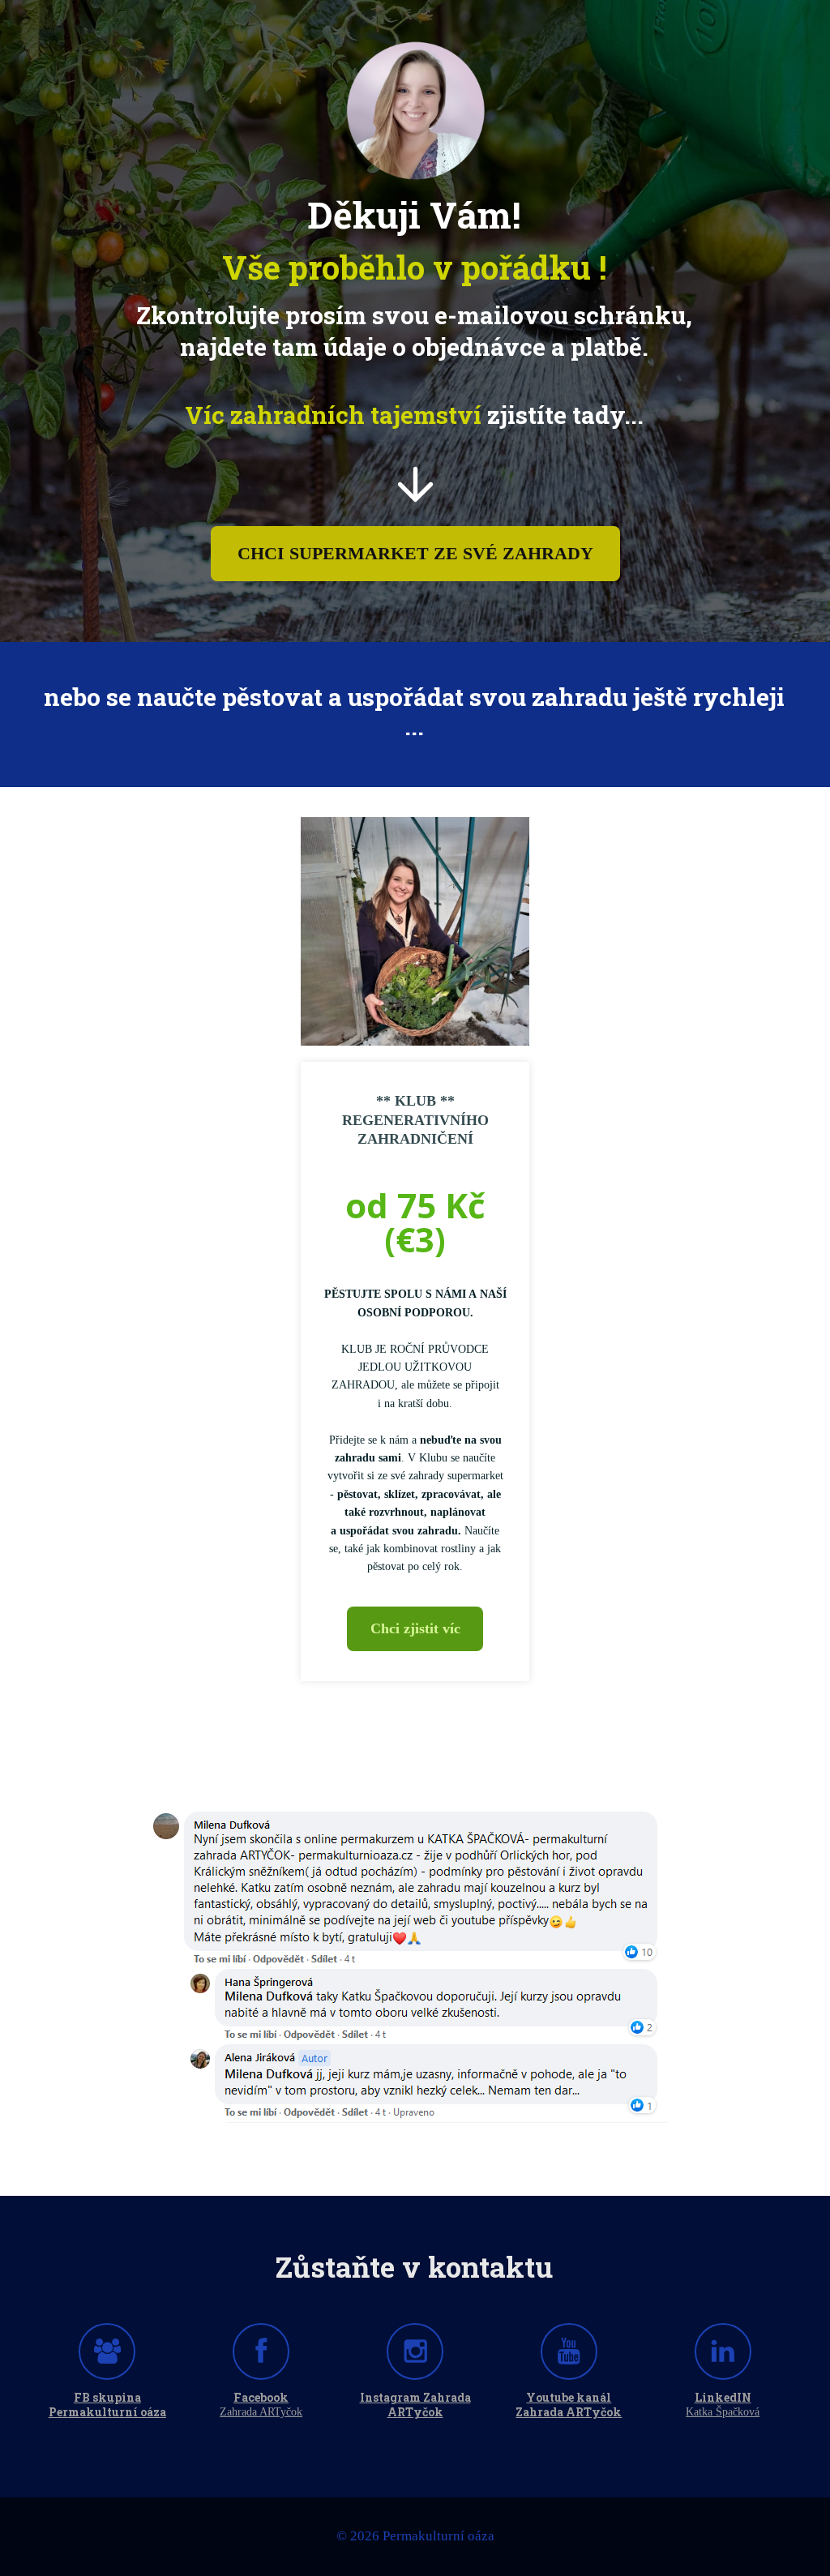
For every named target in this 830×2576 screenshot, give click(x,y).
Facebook (261, 2398)
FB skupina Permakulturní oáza (107, 2405)
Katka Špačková (723, 2412)
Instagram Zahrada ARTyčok (415, 2405)
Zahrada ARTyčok (261, 2412)
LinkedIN (723, 2398)
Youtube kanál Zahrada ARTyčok (569, 2405)
